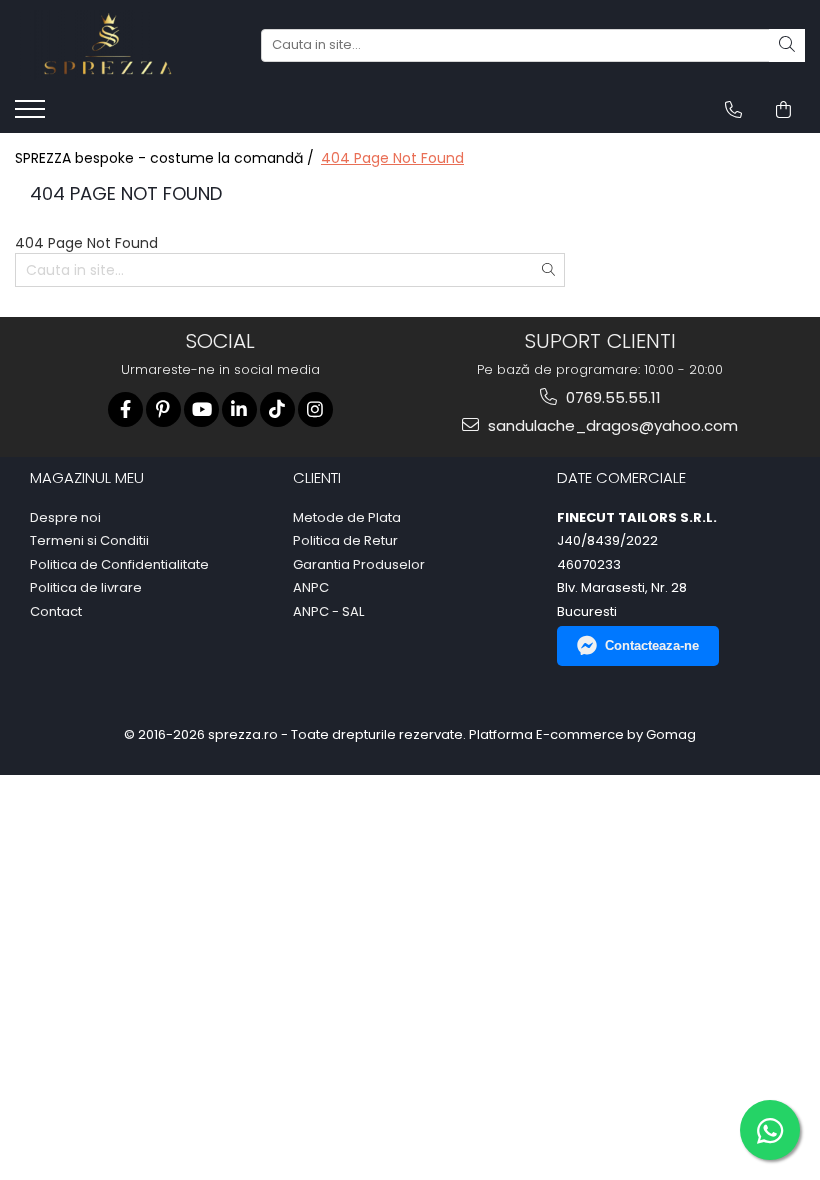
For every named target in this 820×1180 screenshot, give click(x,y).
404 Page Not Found (392, 158)
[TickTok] (277, 409)
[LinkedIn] (239, 409)
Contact (56, 612)
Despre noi (65, 518)
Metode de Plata (347, 518)
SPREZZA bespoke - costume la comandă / (166, 158)
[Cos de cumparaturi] (783, 110)
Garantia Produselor (359, 565)
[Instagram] (315, 409)
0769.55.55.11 (611, 397)
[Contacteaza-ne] (733, 110)
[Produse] (32, 115)
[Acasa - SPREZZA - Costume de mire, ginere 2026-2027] (115, 45)
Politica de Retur (345, 541)
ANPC (311, 588)
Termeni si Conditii (89, 541)
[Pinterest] (163, 409)
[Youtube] (201, 409)
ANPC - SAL (328, 612)
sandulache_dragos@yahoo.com (611, 425)
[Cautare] (787, 45)
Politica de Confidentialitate (119, 565)
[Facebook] (125, 409)
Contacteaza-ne (652, 645)
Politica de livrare (86, 588)
